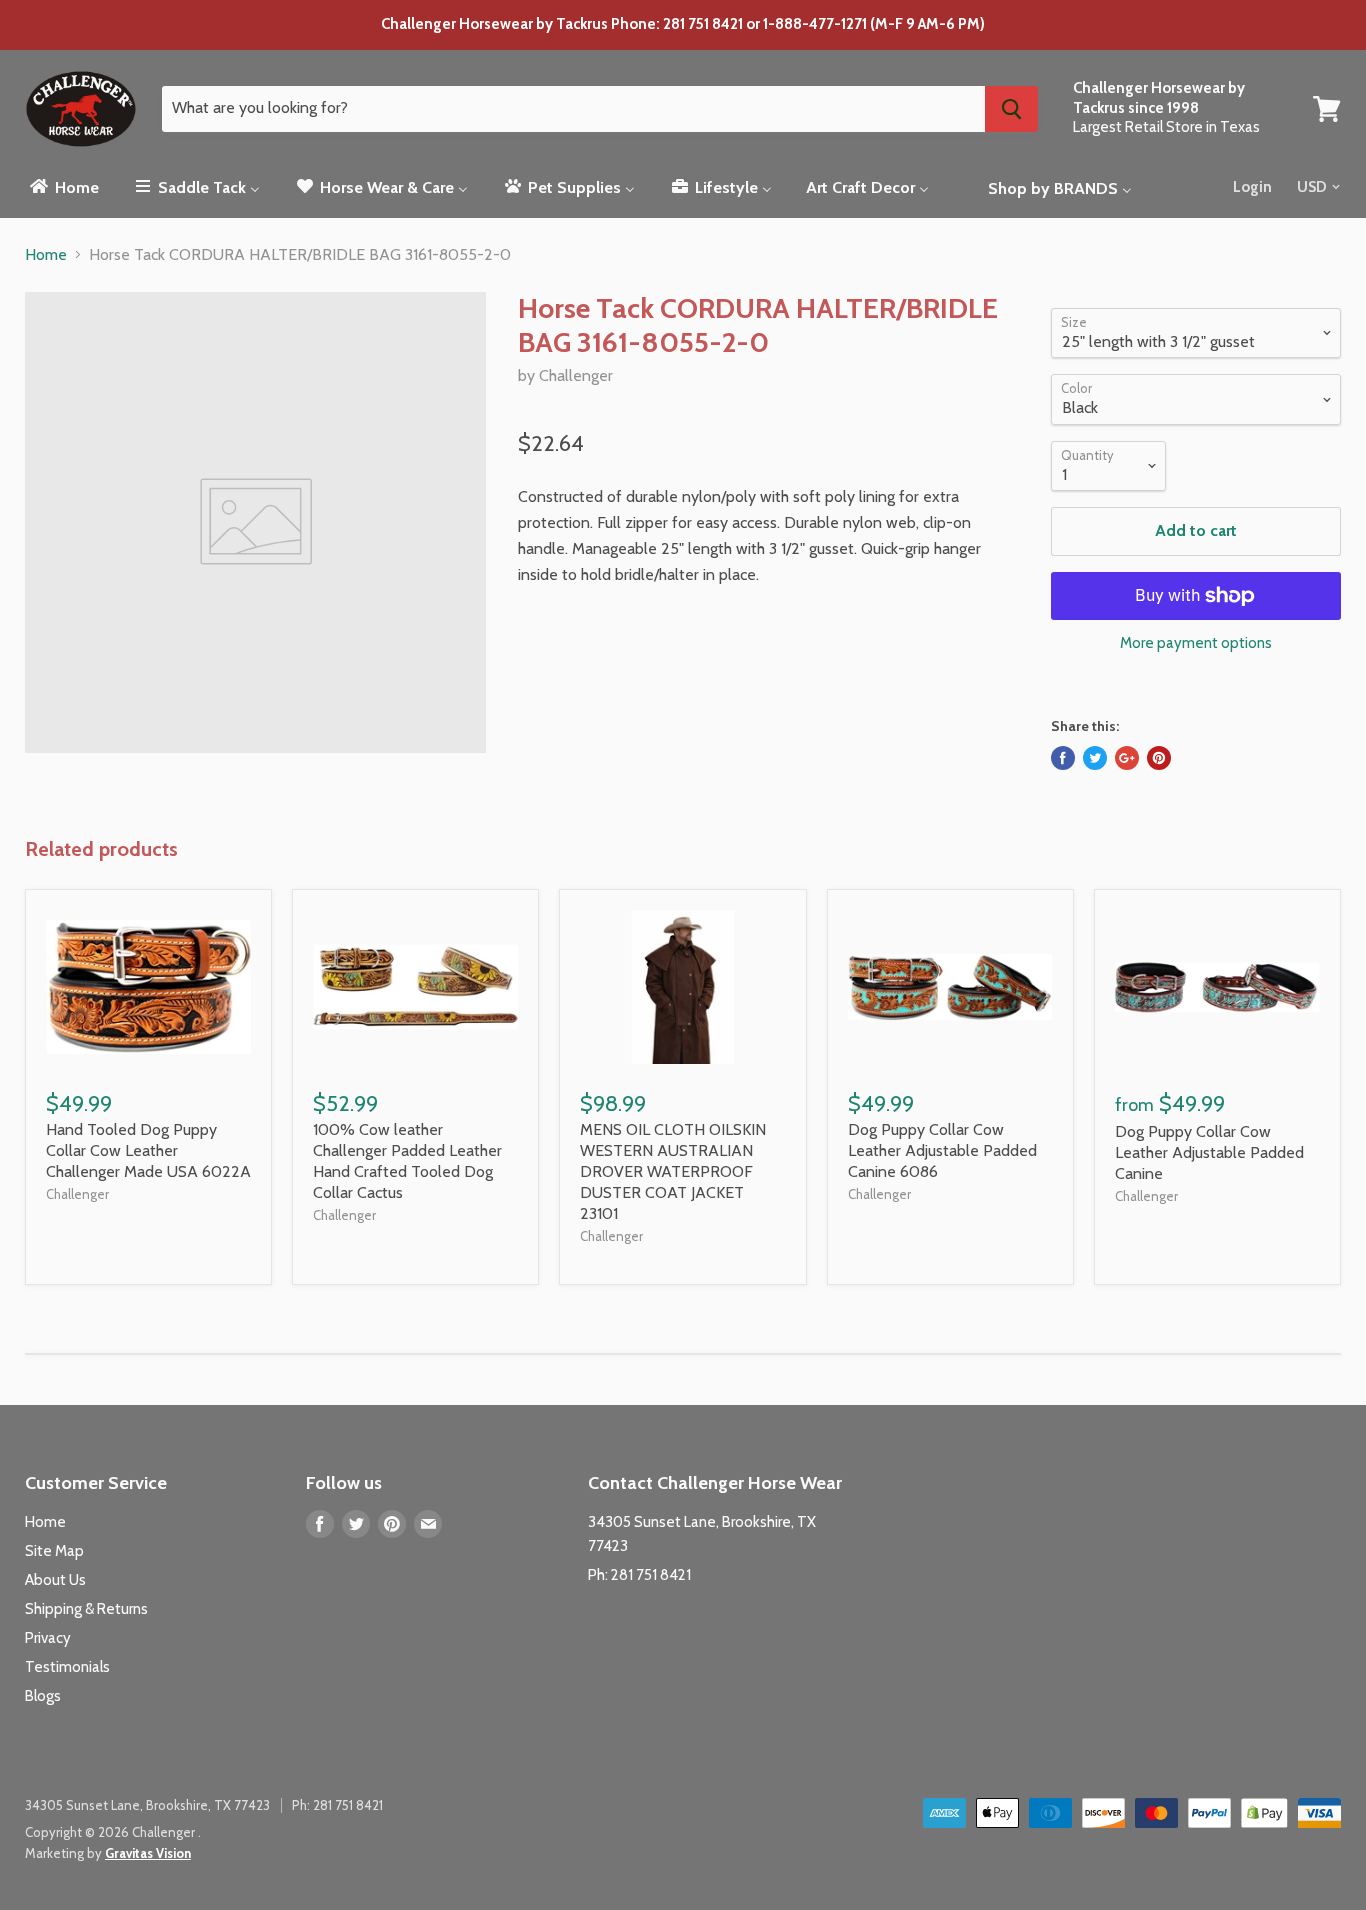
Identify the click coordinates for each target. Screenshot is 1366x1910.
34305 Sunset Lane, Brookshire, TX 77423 (147, 1805)
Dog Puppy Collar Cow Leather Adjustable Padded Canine (1209, 1152)
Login (1252, 187)
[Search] (1011, 109)
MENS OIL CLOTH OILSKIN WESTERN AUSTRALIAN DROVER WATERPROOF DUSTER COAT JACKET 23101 (673, 1171)
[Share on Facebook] (1063, 758)
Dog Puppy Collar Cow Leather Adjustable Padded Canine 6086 (942, 1150)
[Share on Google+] (1127, 758)
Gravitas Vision (148, 1853)
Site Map (54, 1551)
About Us (55, 1580)
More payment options (1196, 643)
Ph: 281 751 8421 (639, 1575)
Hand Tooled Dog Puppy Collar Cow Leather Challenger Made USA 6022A (148, 1150)
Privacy (48, 1638)
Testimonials (67, 1667)
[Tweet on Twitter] (1095, 758)
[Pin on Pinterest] (1159, 758)
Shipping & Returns (86, 1609)
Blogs (43, 1696)
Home (46, 255)
